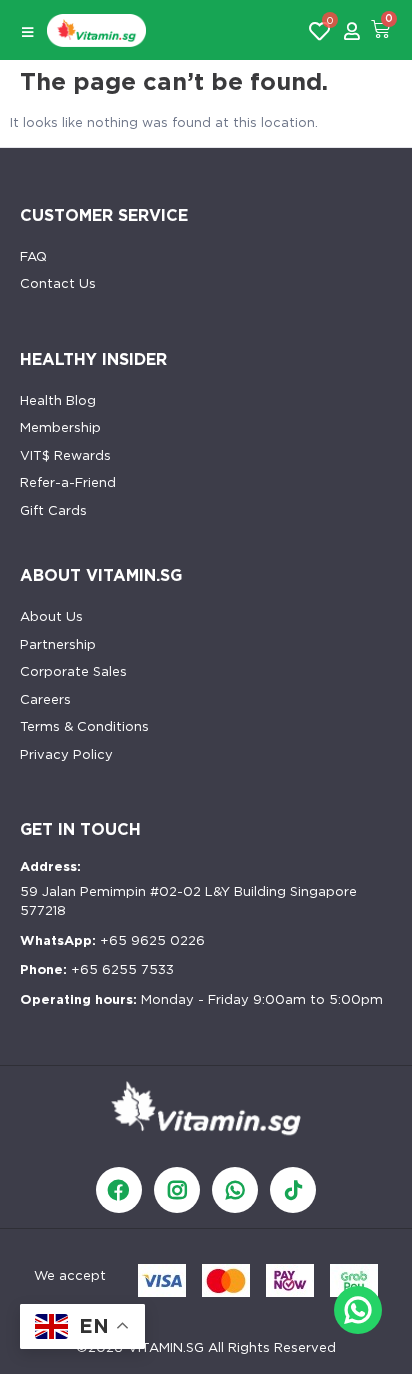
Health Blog (58, 400)
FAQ (33, 256)
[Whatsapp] (235, 1190)
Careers (45, 699)
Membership (60, 427)
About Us (51, 616)
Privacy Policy (66, 754)
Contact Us (58, 283)
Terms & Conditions (84, 726)
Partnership (58, 644)
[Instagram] (177, 1190)
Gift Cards (53, 510)
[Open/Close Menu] (27, 32)
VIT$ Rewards (65, 455)
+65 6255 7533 (97, 969)
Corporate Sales (73, 671)
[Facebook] (119, 1190)
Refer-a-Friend (68, 482)
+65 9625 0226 (112, 940)
